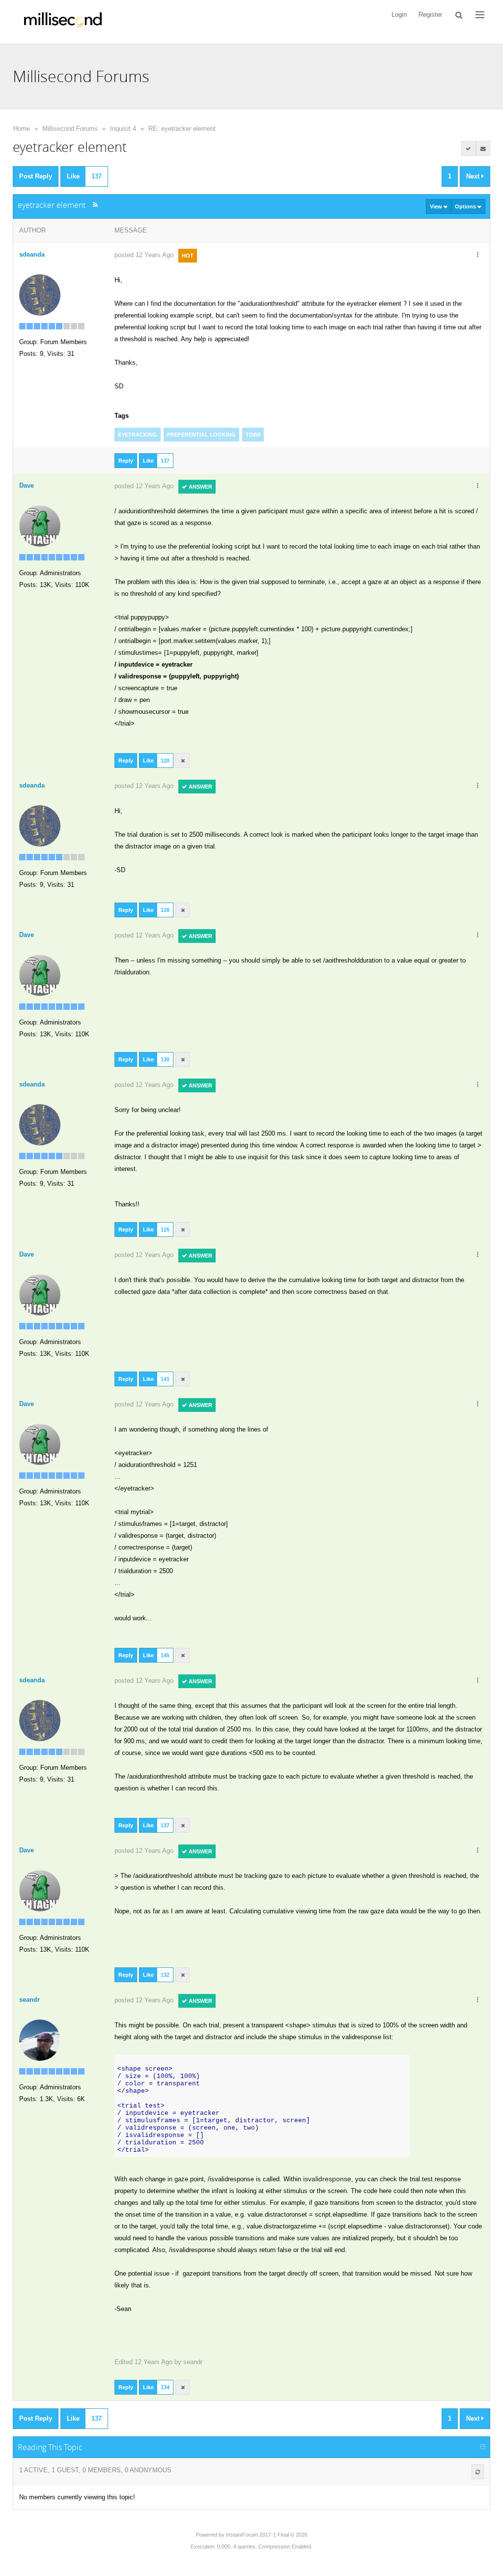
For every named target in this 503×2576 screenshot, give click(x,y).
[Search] (459, 15)
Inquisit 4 (123, 129)
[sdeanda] (40, 294)
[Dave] (40, 525)
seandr (193, 2362)
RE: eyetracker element (182, 129)
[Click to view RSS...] (96, 205)
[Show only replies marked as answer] (469, 148)
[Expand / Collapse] (483, 2447)
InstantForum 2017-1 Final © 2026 (267, 2535)
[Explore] (480, 15)
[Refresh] (478, 2472)
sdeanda (32, 254)
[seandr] (40, 2039)
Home (22, 129)
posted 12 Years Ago (144, 255)
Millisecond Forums (70, 129)
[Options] (477, 255)
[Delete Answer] (183, 761)
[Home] (63, 22)
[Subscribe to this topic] (483, 148)
